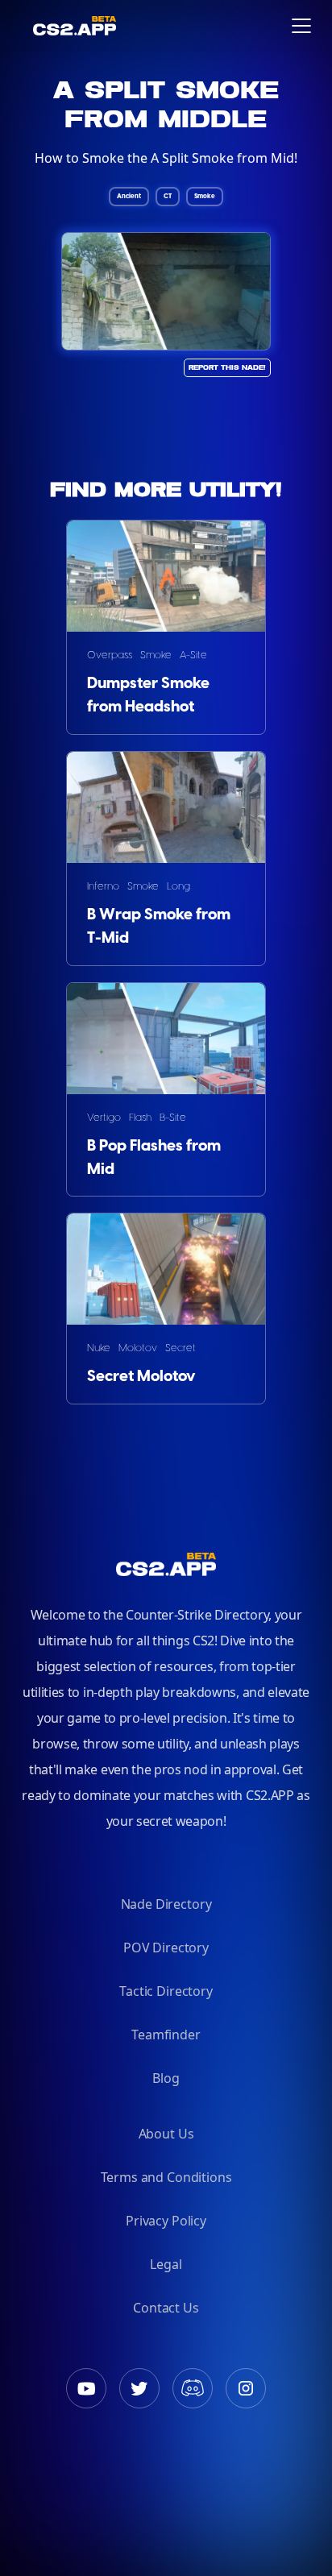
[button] (301, 26)
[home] (25, 26)
